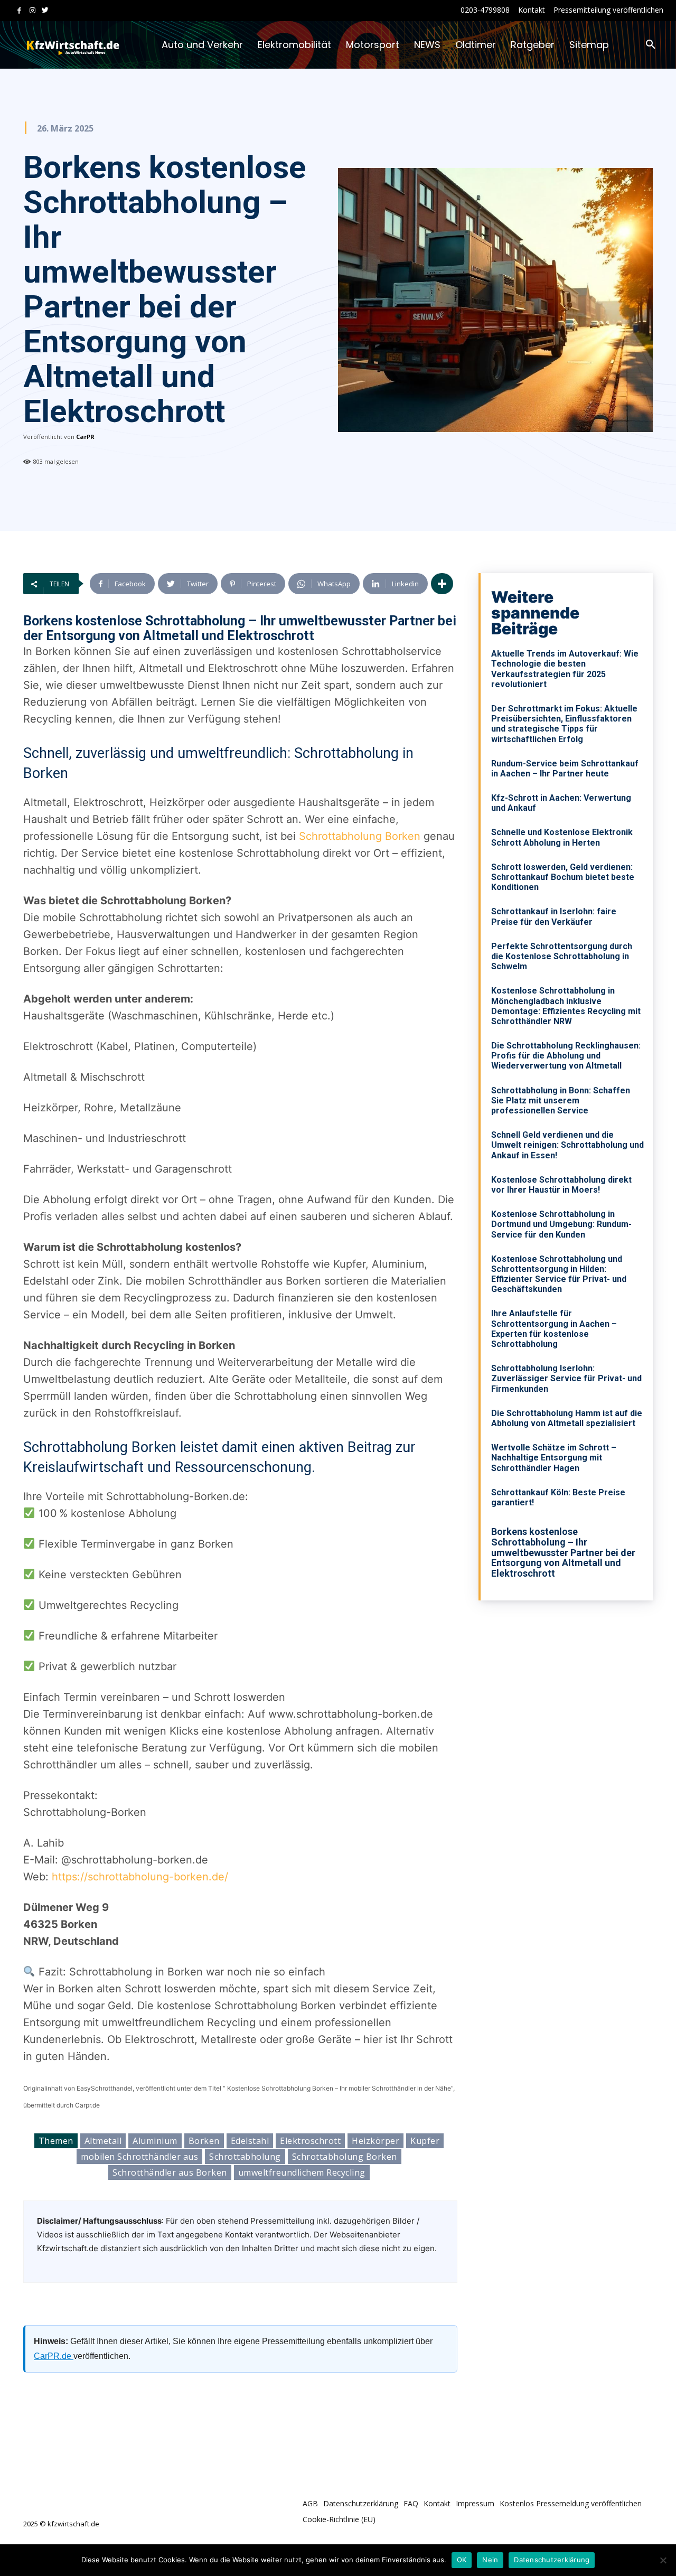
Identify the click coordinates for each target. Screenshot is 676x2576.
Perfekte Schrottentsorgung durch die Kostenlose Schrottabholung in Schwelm (562, 956)
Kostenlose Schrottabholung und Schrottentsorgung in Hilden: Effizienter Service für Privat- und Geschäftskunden (559, 1274)
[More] (442, 584)
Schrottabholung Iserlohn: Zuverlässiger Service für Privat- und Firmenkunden (566, 1378)
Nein (490, 2560)
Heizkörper (375, 2141)
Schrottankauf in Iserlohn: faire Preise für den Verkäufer (554, 916)
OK (462, 2560)
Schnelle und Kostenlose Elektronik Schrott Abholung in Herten (562, 837)
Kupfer (425, 2141)
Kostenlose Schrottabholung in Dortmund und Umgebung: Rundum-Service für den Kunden (561, 1224)
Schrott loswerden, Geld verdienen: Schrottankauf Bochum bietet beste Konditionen (563, 877)
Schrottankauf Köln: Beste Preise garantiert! (558, 1497)
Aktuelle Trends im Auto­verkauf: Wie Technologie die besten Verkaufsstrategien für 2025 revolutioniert (565, 669)
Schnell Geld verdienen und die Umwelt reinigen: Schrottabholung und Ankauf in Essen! (567, 1145)
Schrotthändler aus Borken (170, 2172)
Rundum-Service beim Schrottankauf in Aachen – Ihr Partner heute (565, 769)
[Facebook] (19, 11)
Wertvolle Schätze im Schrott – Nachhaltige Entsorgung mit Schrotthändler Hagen (554, 1458)
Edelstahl (250, 2141)
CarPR (85, 437)
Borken (204, 2141)
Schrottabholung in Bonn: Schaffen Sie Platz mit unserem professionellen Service (561, 1100)
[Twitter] (45, 11)
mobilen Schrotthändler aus (139, 2157)
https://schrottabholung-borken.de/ (140, 1877)
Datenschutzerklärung (552, 2560)
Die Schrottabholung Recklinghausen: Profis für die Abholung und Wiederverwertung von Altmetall (566, 1056)
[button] (651, 45)
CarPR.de (54, 2356)
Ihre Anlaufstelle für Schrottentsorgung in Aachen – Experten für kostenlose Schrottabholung (554, 1329)
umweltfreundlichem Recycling (302, 2172)
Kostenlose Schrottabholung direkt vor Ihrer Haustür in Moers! (561, 1185)
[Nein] (663, 2560)
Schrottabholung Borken (358, 836)
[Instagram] (32, 11)
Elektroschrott (310, 2141)
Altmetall (103, 2141)
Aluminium (155, 2141)
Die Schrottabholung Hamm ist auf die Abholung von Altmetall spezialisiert (567, 1418)
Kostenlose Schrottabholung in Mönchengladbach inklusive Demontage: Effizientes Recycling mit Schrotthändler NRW (566, 1006)
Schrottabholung (245, 2157)
